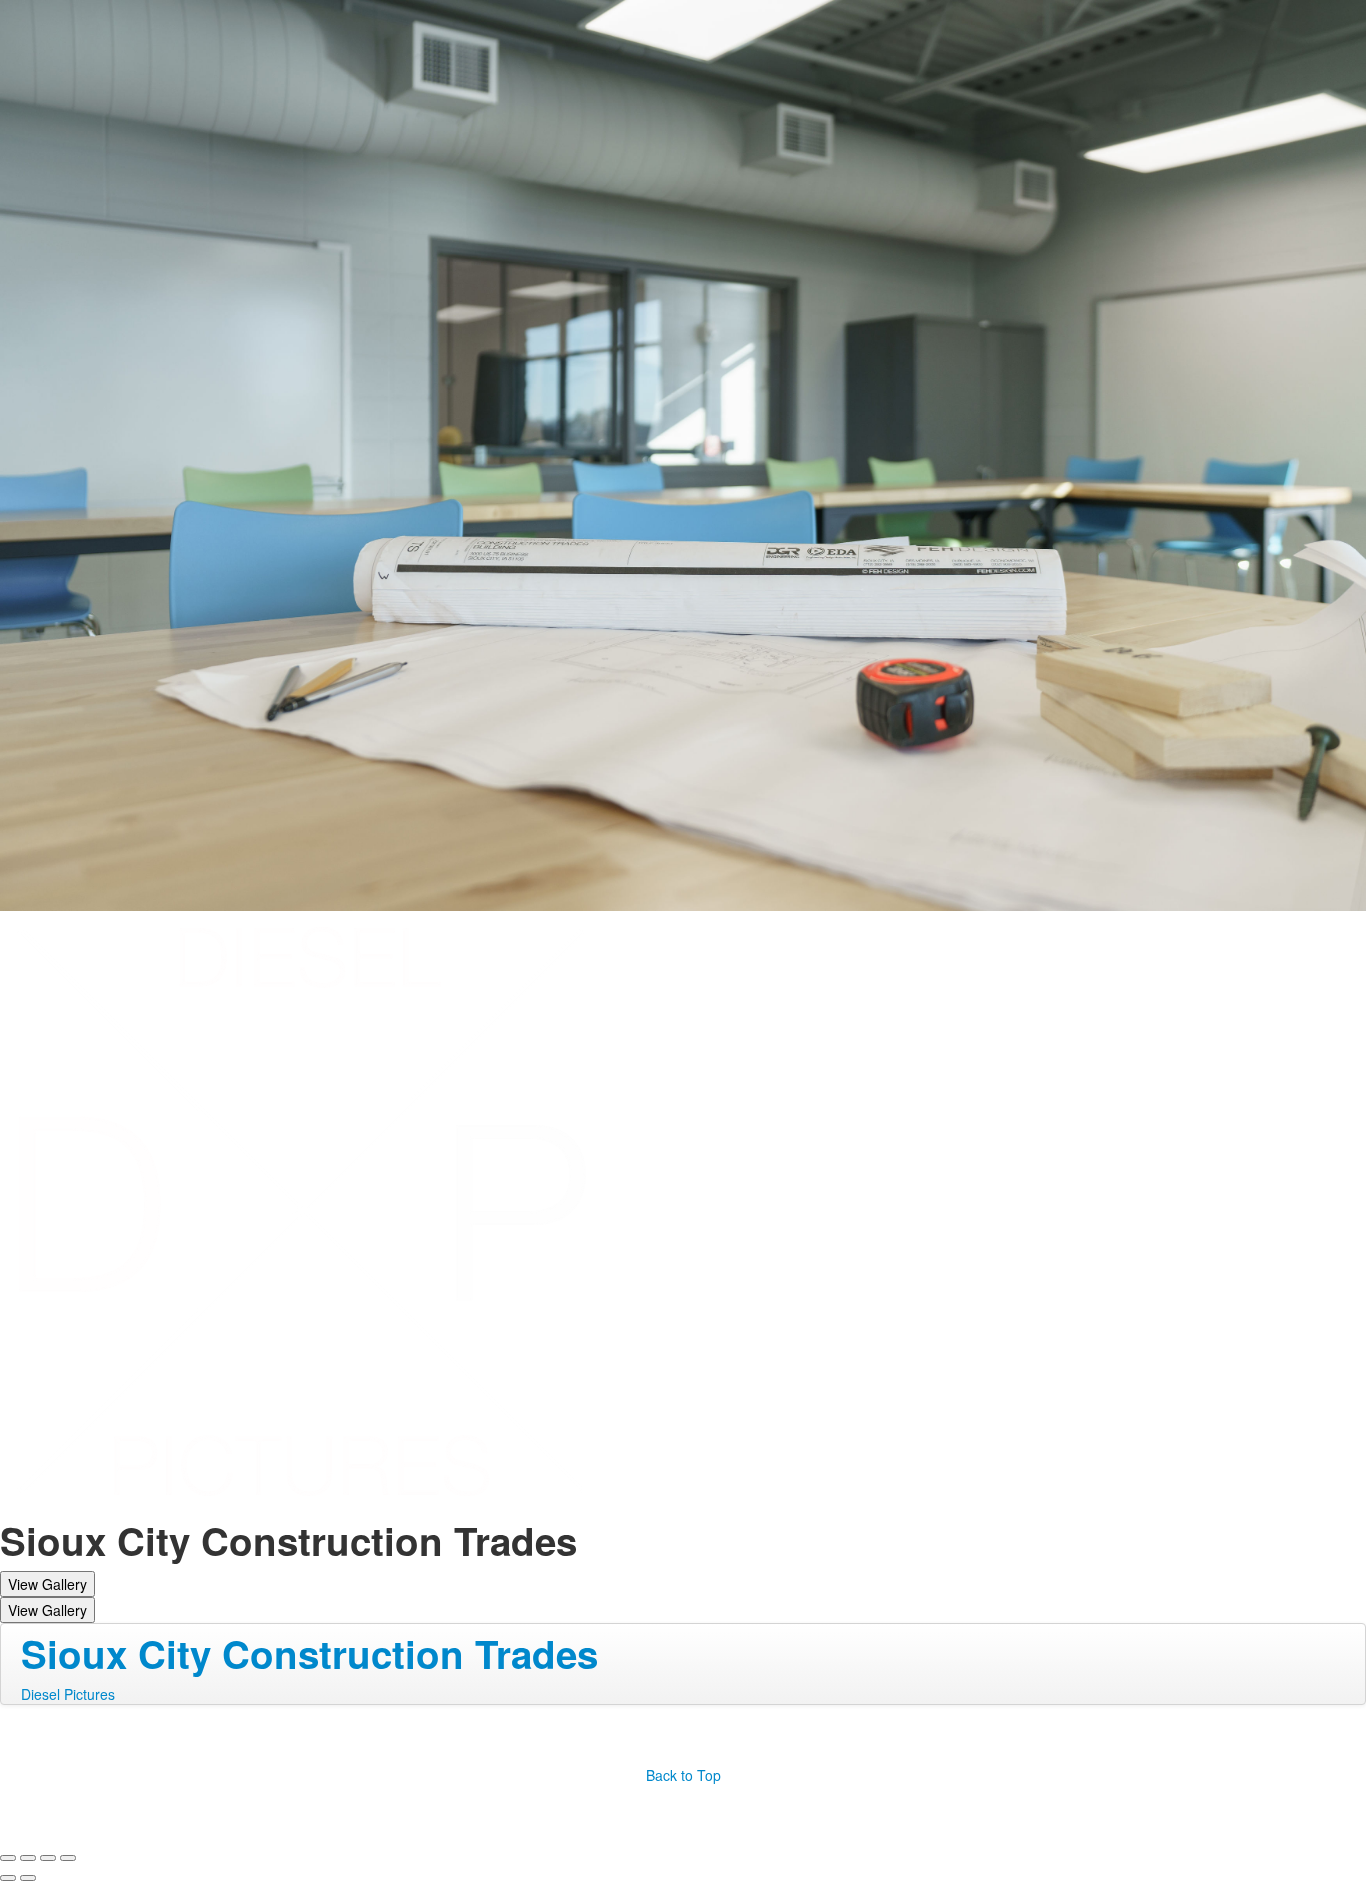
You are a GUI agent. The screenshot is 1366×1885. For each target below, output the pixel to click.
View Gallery (47, 1584)
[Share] (28, 1858)
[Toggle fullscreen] (48, 1858)
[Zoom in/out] (68, 1858)
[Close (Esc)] (8, 1858)
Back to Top (683, 1775)
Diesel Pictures (68, 1694)
